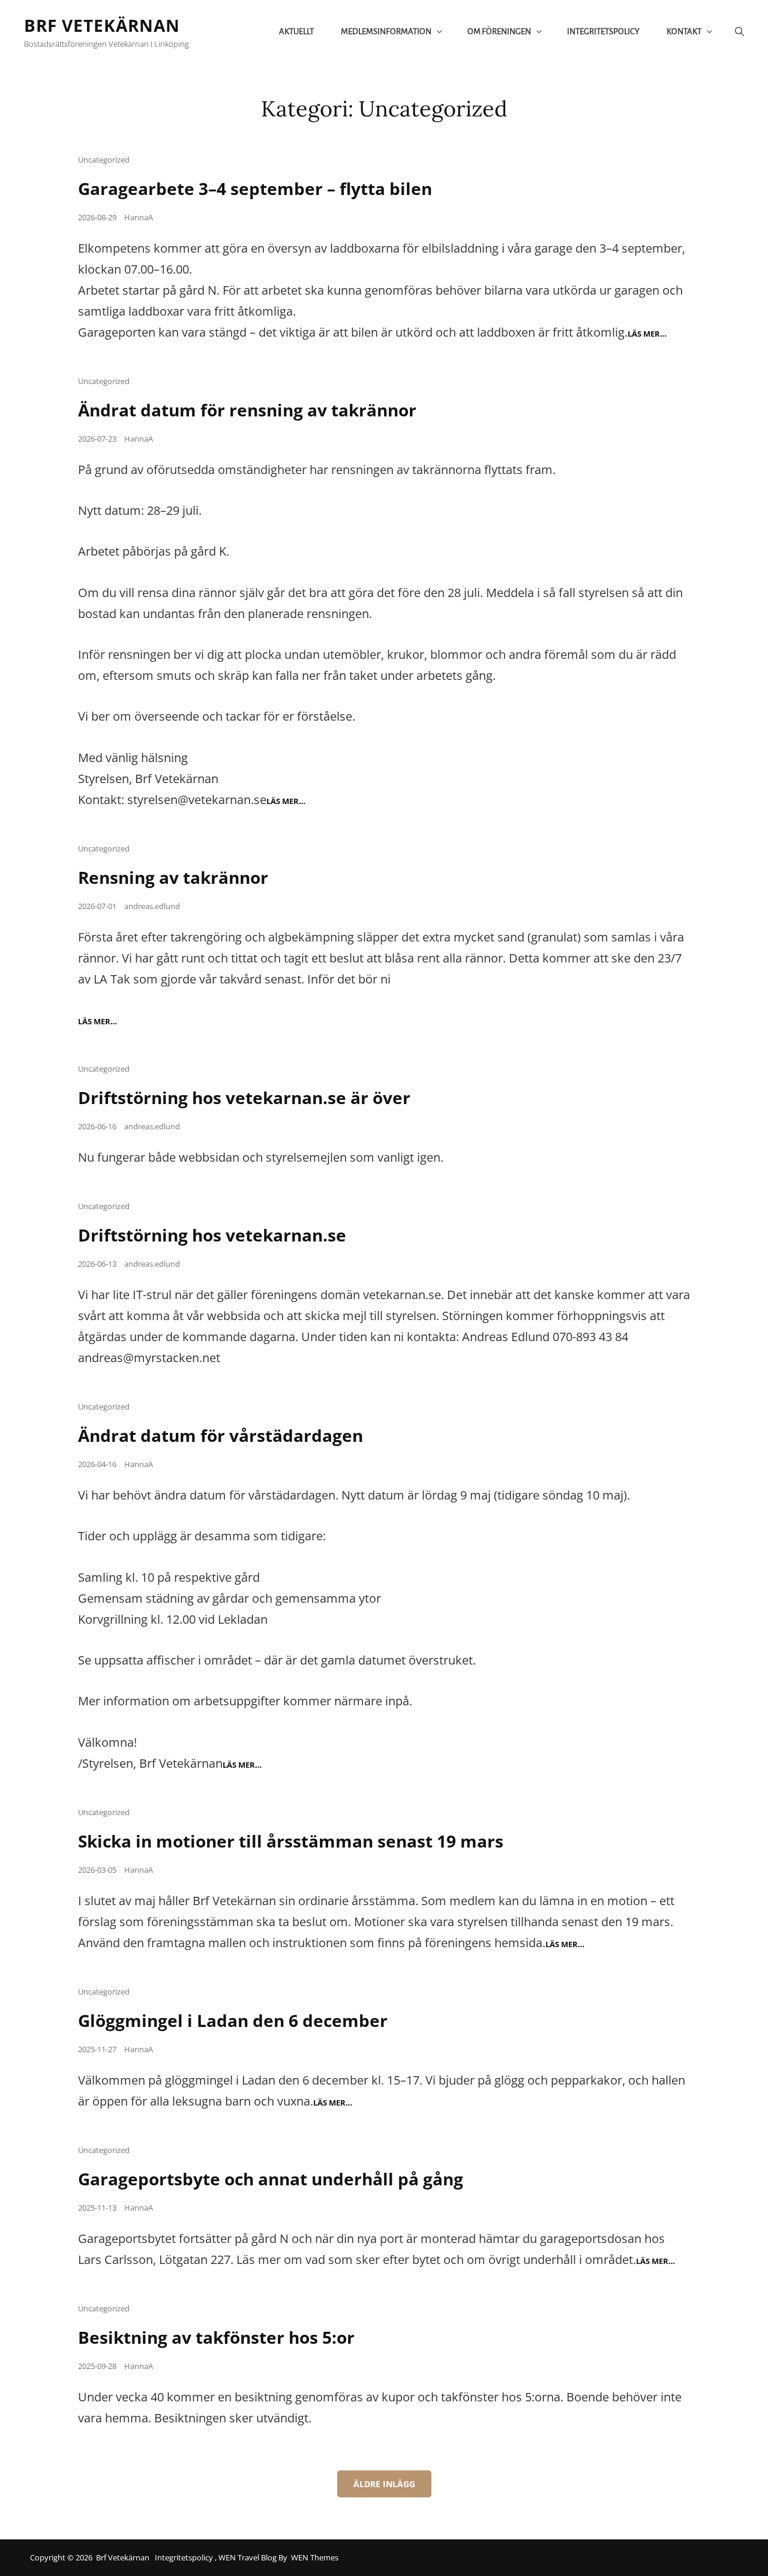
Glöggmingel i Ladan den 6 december (233, 2020)
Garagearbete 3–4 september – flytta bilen (255, 188)
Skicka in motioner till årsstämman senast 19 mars (291, 1841)
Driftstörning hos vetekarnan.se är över (244, 1097)
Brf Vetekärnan (102, 25)
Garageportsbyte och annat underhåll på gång (271, 2179)
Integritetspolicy (603, 32)
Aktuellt (296, 32)
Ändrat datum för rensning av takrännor (247, 410)
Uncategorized (104, 160)
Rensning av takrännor (173, 877)
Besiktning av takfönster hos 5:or (216, 2337)
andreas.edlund (152, 906)
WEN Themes (315, 2557)
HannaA (139, 217)
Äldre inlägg (384, 2484)
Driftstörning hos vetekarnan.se (212, 1235)
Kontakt (684, 32)
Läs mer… (647, 334)
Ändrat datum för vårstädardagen (220, 1435)
